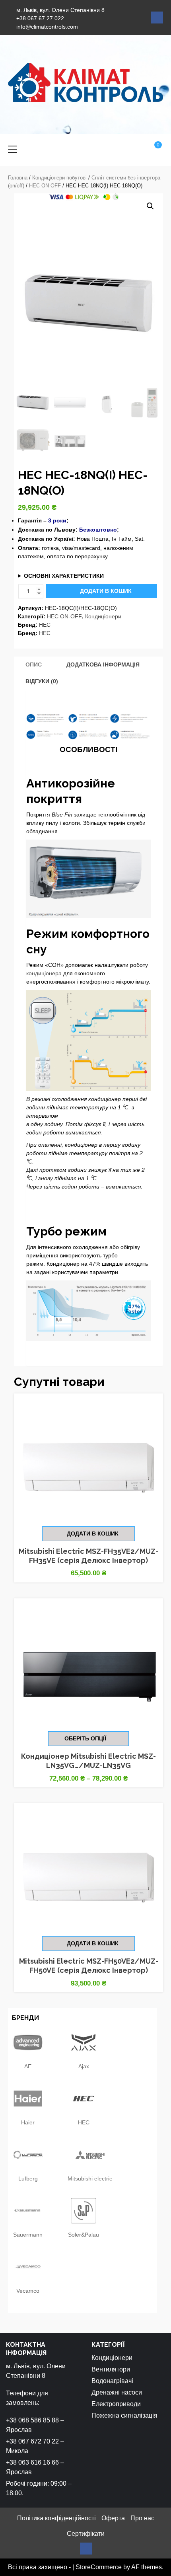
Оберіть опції (85, 1738)
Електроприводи (116, 2404)
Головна (18, 178)
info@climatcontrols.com (47, 27)
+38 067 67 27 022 (40, 18)
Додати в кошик (106, 591)
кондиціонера (44, 973)
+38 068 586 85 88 (32, 2420)
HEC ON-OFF (45, 186)
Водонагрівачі (112, 2381)
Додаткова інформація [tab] (103, 664)
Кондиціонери (103, 616)
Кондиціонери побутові (59, 178)
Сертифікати (86, 2534)
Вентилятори (111, 2369)
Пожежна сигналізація (124, 2415)
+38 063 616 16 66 (32, 2462)
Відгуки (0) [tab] (42, 681)
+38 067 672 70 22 (32, 2441)
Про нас (142, 2518)
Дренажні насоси (117, 2392)
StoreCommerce (99, 2567)
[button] (150, 206)
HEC (45, 625)
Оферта (113, 2518)
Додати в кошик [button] (93, 1534)
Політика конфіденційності (56, 2518)
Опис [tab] (34, 664)
